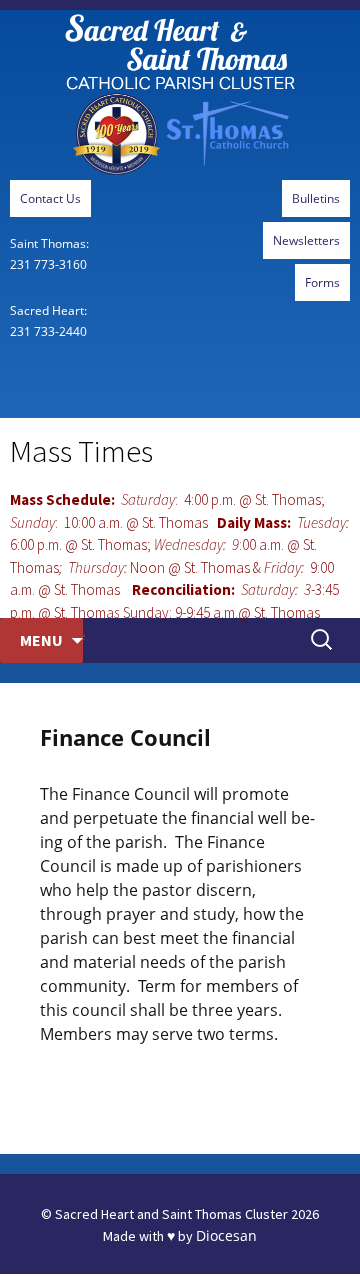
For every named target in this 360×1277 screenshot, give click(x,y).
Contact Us (50, 198)
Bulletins (316, 198)
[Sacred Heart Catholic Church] (180, 95)
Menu (41, 640)
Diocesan (226, 1235)
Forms (322, 282)
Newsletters (306, 240)
